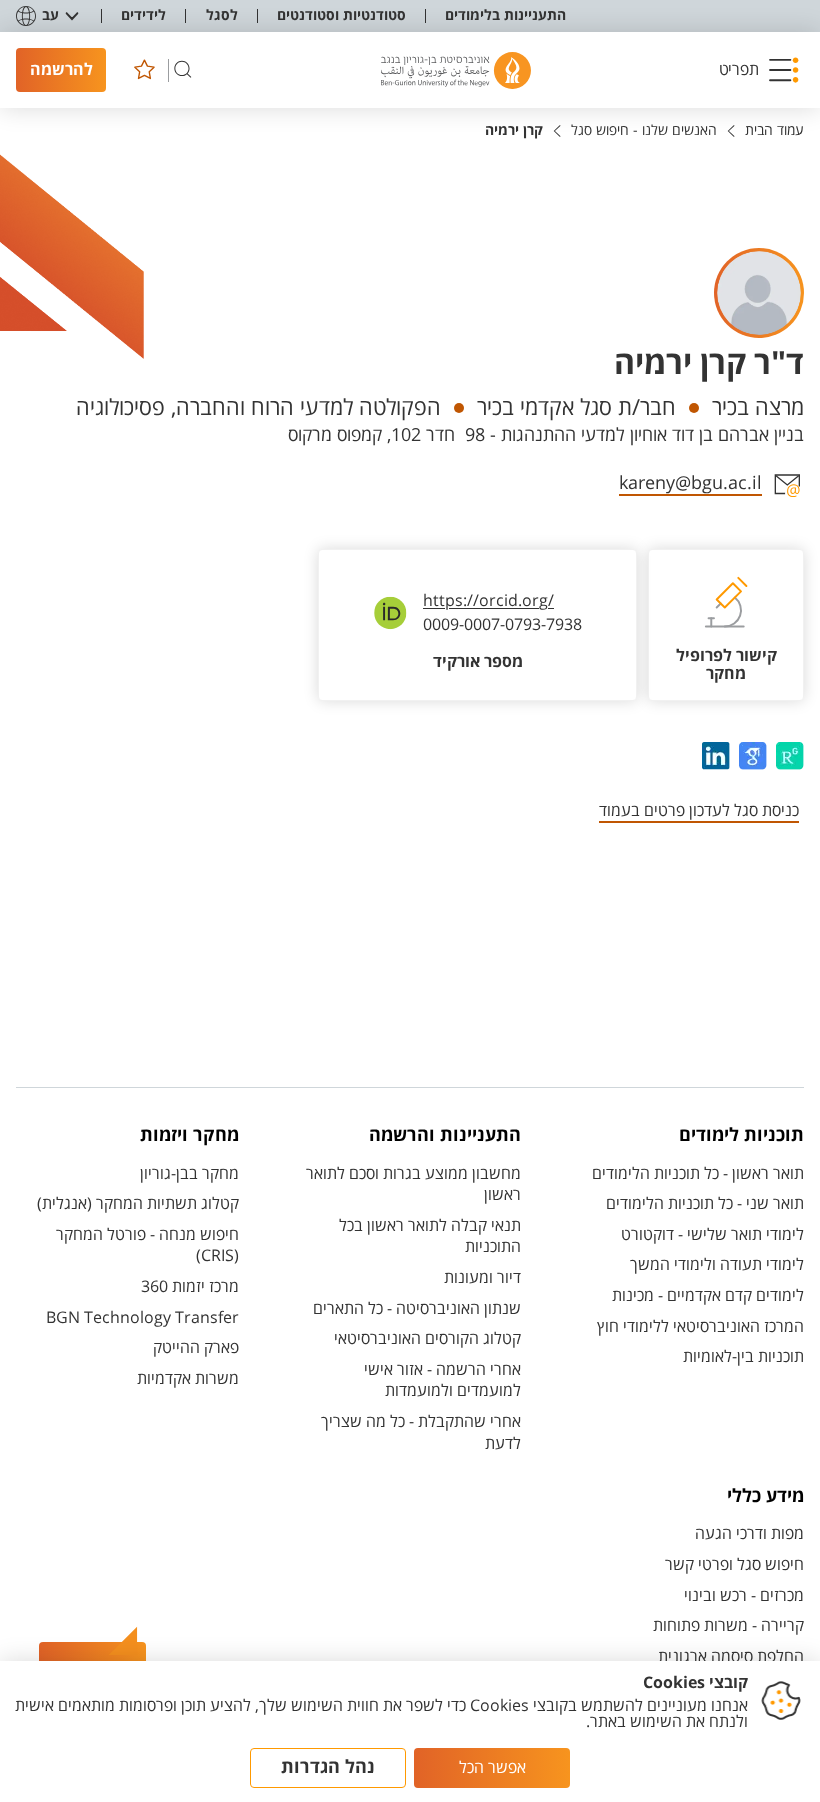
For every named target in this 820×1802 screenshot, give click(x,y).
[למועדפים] (144, 70)
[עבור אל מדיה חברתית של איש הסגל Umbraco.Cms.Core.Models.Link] (787, 756)
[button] (759, 70)
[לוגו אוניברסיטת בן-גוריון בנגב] (456, 70)
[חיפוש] (183, 70)
